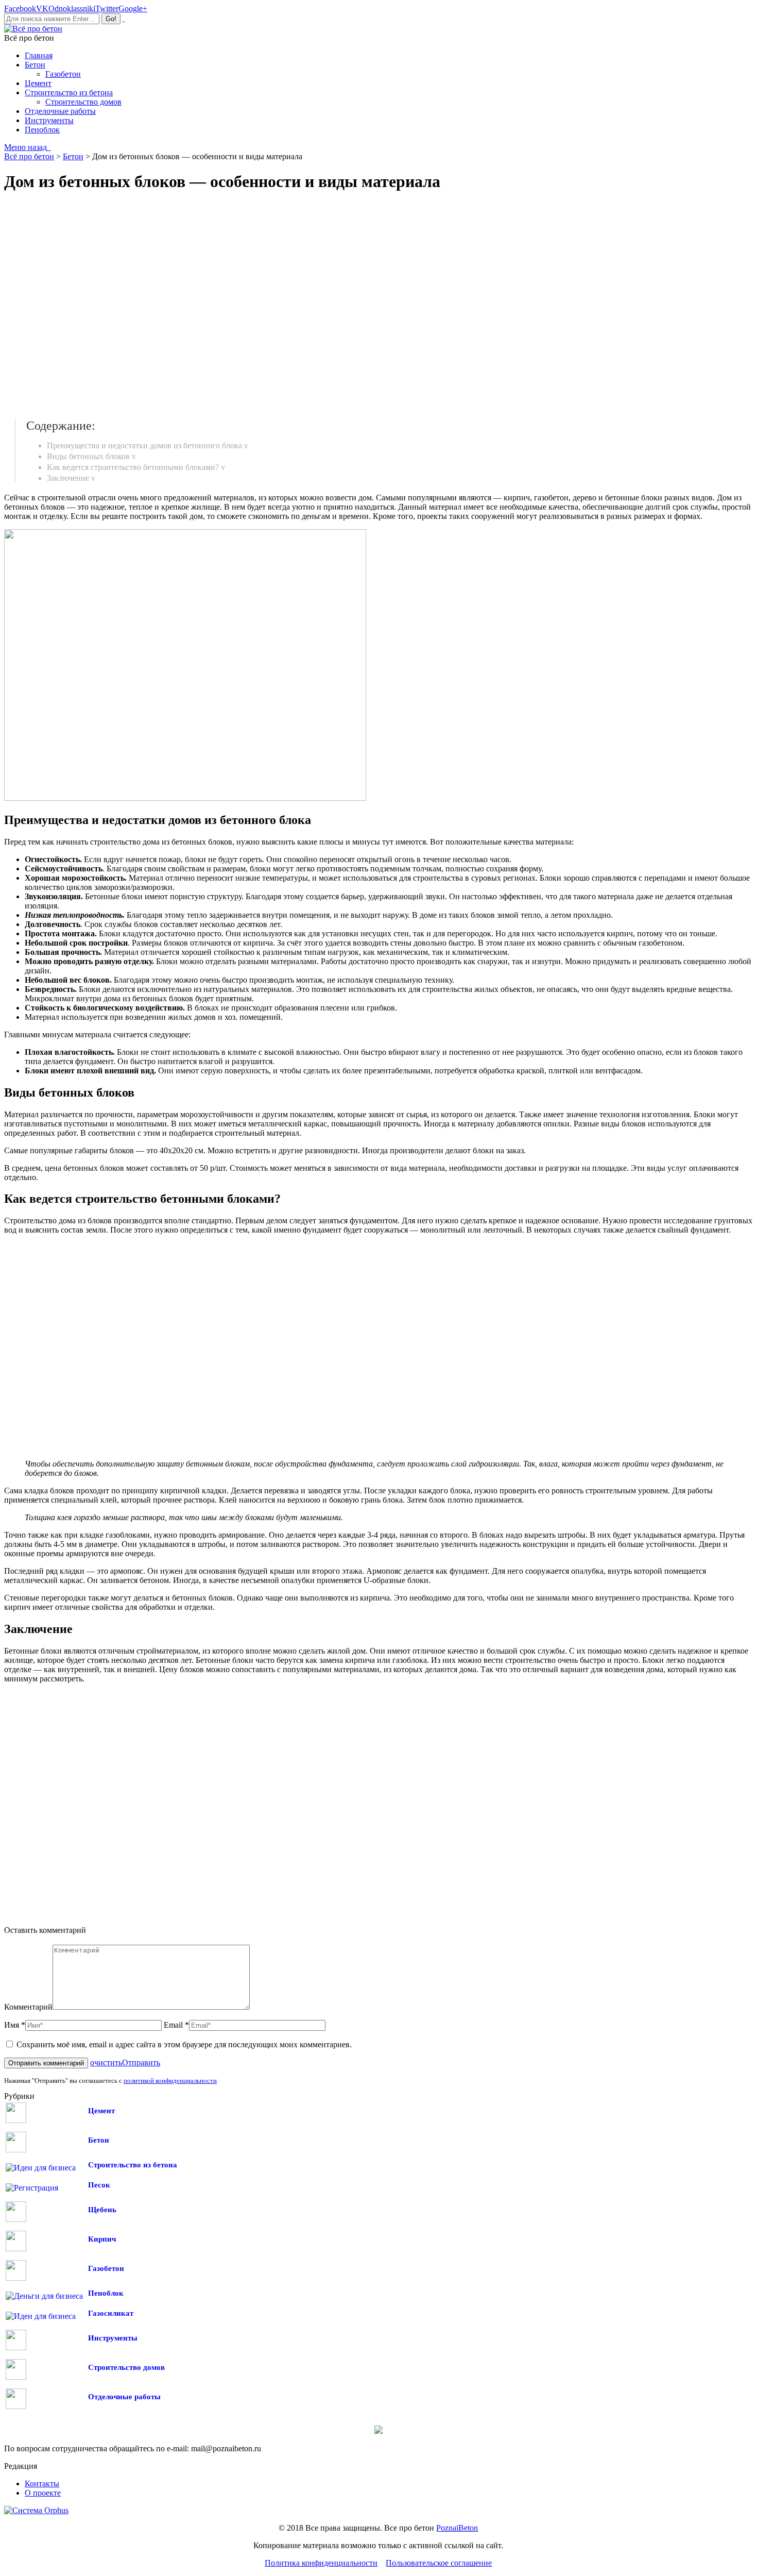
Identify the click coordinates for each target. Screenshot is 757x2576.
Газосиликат (111, 2313)
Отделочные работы (124, 2397)
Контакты (42, 2484)
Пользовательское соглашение (439, 2563)
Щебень (102, 2210)
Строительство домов (126, 2367)
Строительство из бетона (133, 2165)
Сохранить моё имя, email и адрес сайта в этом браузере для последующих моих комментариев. (184, 2044)
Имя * (15, 2025)
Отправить (141, 2063)
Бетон (99, 2140)
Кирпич (102, 2239)
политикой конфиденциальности (170, 2081)
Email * (176, 2025)
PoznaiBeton (457, 2528)
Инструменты (113, 2338)
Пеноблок (106, 2293)
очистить (106, 2063)
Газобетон (106, 2268)
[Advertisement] (153, 306)
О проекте (43, 2493)
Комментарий (28, 2007)
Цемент (101, 2111)
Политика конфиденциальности (321, 2563)
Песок (99, 2185)
